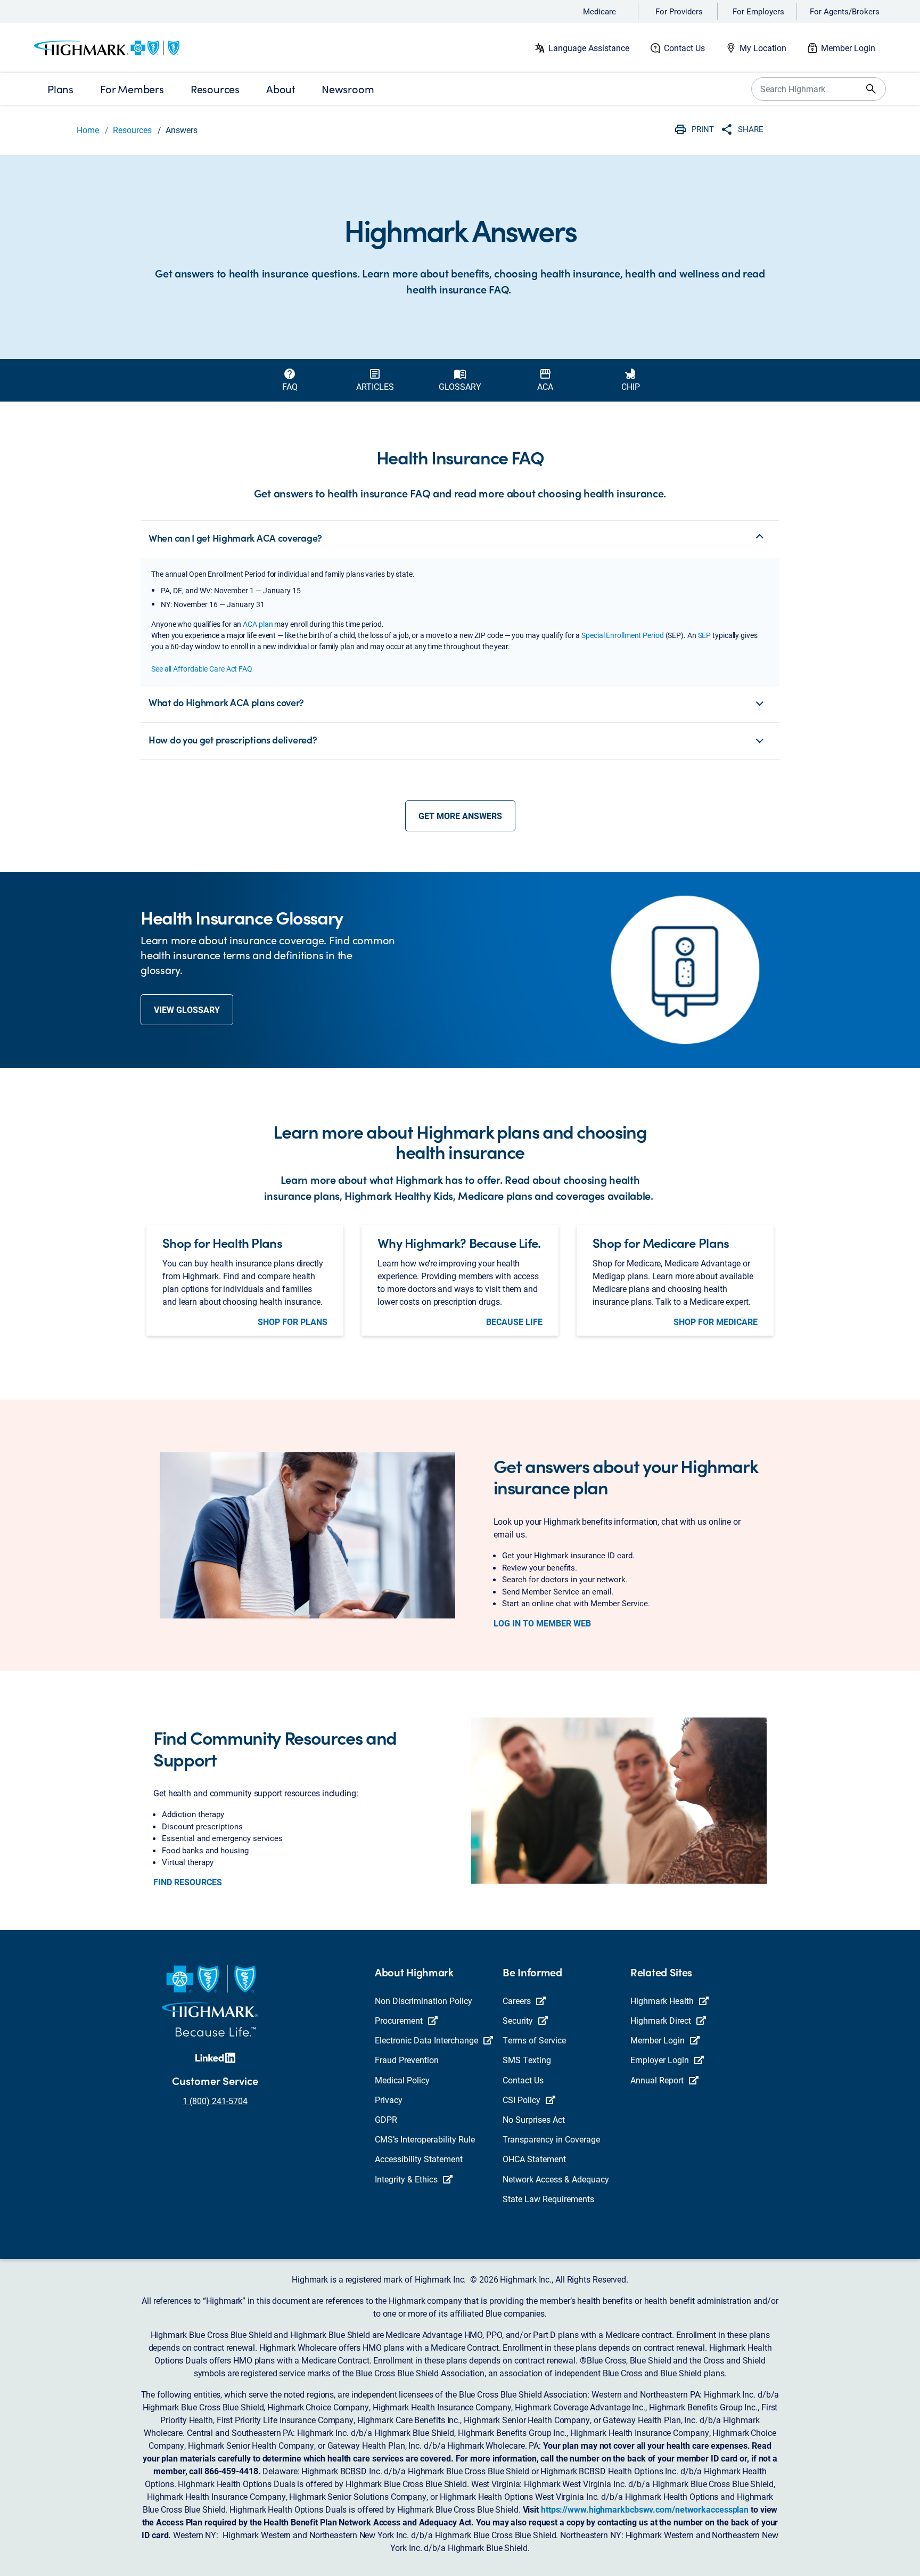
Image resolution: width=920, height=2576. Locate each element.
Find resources (188, 1882)
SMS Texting (527, 2060)
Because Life (514, 1322)
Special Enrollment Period (623, 635)
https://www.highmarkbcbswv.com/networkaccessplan (645, 2509)
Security (518, 2020)
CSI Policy (521, 2100)
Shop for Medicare (716, 1322)
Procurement (399, 2020)
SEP (705, 635)
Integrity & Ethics (406, 2179)
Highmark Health (662, 2001)
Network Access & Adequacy (556, 2179)
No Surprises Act (534, 2119)
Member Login (848, 48)
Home (88, 130)
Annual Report (657, 2080)
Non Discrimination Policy (424, 2001)
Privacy (389, 2100)
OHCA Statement (534, 2159)
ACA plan (258, 624)
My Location (763, 48)
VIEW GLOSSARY (187, 1009)
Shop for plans (293, 1322)
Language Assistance (589, 48)
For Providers (679, 11)
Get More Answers (460, 816)
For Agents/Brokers (845, 11)
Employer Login (660, 2060)
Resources (132, 130)
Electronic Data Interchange (426, 2040)
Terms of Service (534, 2040)
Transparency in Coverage (551, 2139)
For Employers (758, 11)
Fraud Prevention (407, 2060)
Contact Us (684, 48)
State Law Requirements (548, 2199)
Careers (517, 2001)
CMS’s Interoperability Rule (425, 2139)
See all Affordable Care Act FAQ (202, 669)
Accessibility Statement (419, 2159)
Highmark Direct (661, 2020)
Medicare (599, 11)
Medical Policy (402, 2080)
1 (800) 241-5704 (215, 2101)
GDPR (386, 2119)
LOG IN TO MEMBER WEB (542, 1623)
